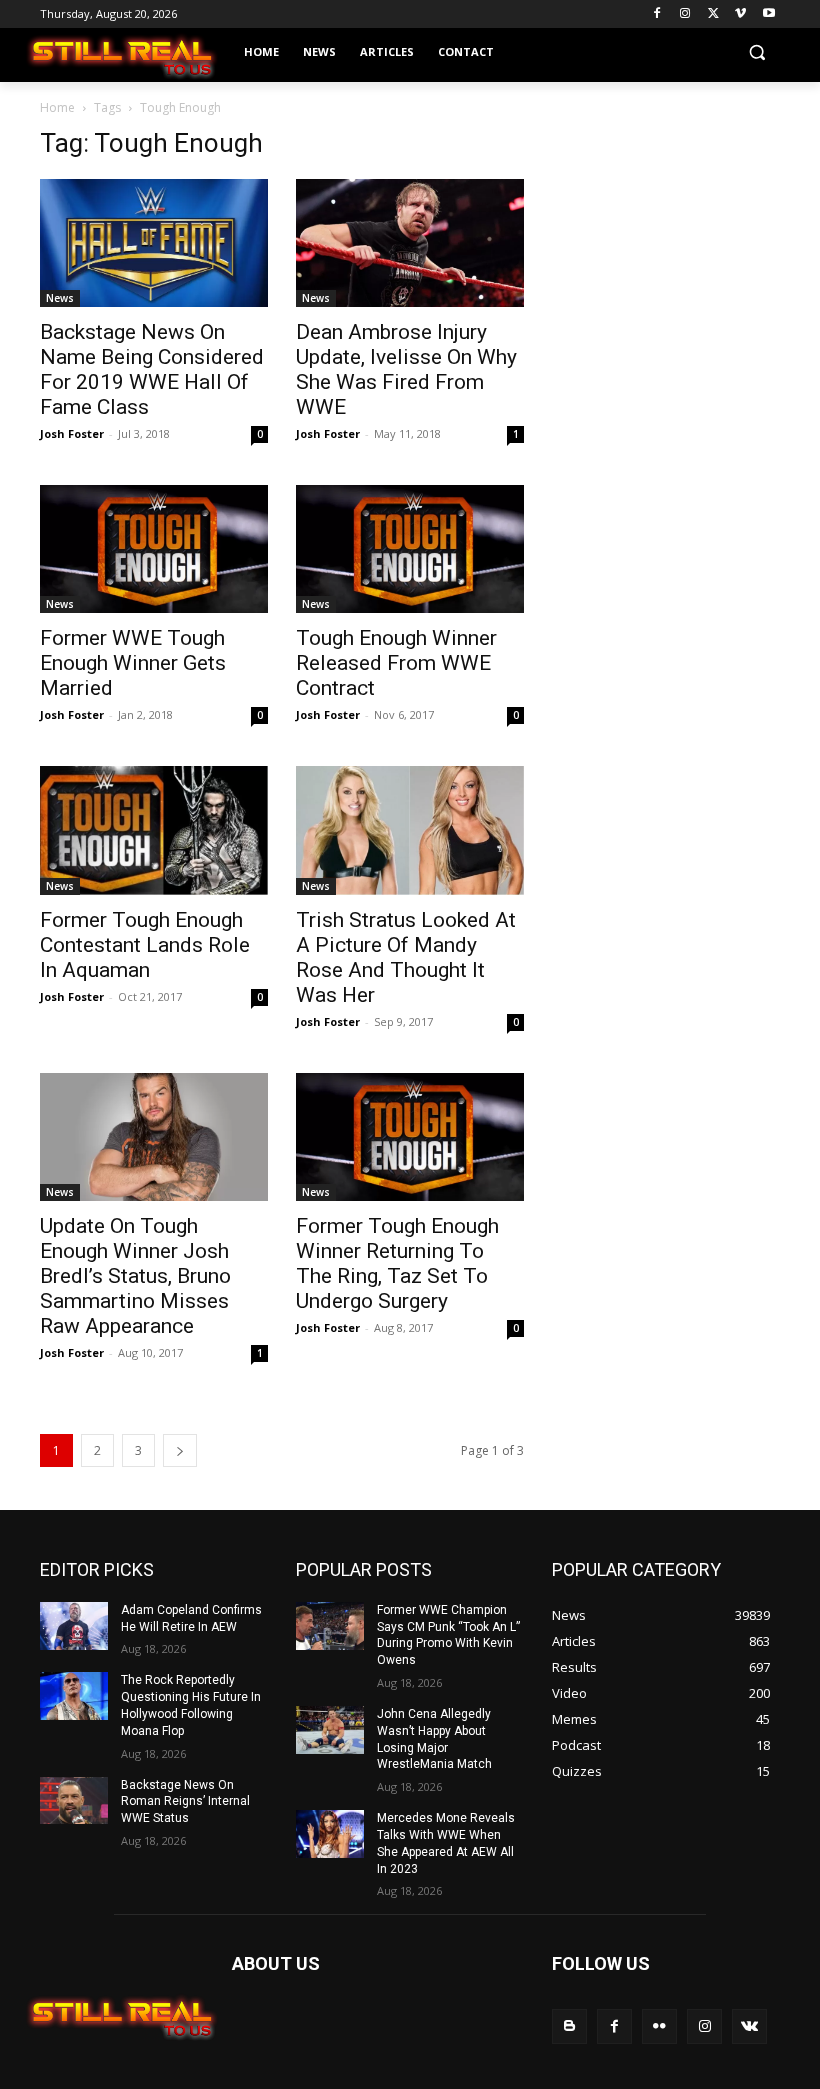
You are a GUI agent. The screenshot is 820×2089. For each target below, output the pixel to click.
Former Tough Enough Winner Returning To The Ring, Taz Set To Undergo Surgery (397, 1263)
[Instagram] (685, 14)
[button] (756, 52)
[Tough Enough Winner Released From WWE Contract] (410, 549)
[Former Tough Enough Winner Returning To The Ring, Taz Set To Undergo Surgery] (410, 1137)
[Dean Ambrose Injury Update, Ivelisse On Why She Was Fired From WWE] (410, 243)
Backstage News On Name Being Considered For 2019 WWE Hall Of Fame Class (152, 369)
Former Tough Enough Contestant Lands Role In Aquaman (145, 945)
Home (57, 107)
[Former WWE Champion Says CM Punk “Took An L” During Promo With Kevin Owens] (330, 1626)
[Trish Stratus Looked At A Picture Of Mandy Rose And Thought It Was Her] (410, 830)
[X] (713, 14)
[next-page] (180, 1450)
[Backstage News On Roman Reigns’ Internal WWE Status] (74, 1801)
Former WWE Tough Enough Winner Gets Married (133, 663)
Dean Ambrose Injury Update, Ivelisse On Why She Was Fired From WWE (406, 369)
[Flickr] (659, 2026)
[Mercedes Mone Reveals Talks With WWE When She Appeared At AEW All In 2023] (330, 1834)
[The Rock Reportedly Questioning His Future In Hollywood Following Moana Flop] (74, 1696)
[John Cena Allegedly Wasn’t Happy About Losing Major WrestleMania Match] (330, 1730)
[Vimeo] (740, 14)
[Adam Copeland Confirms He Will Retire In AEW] (74, 1626)
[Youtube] (768, 14)
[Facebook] (657, 14)
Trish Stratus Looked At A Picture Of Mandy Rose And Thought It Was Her (406, 957)
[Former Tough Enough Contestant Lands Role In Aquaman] (154, 830)
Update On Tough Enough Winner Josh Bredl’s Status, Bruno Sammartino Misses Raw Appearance (135, 1276)
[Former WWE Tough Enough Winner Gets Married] (154, 549)
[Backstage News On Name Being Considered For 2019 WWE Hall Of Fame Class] (154, 243)
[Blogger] (569, 2026)
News (60, 298)
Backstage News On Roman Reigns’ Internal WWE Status (185, 1802)
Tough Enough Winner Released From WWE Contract (396, 663)
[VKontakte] (749, 2026)
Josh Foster (72, 433)
